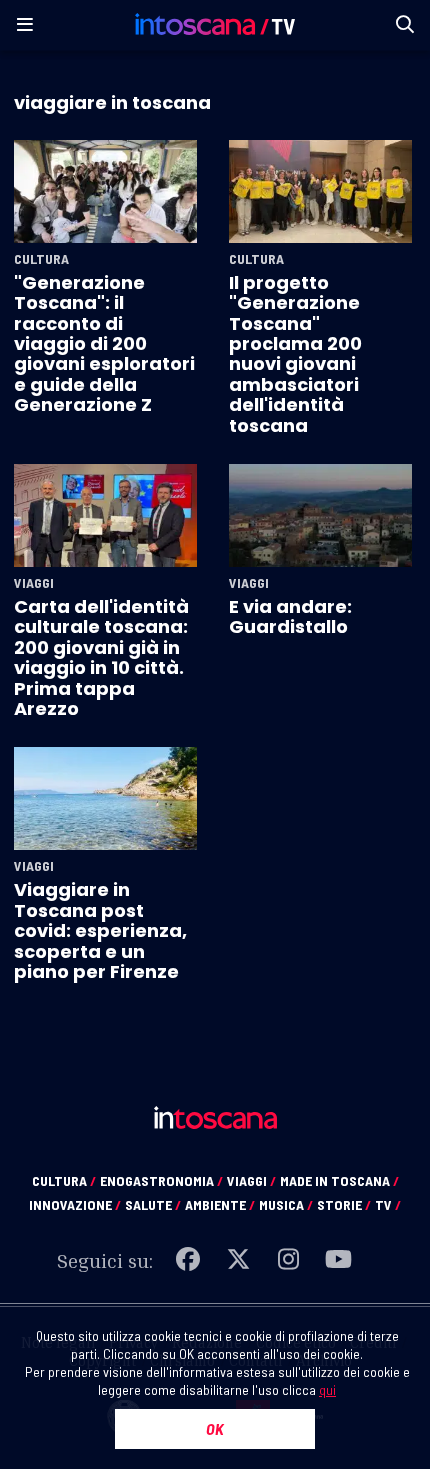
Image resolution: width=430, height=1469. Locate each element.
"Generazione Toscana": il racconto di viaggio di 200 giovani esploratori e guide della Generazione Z (104, 343)
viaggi (251, 1180)
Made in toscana (339, 1180)
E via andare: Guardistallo (290, 616)
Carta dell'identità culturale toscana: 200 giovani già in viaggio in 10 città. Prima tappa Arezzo (101, 657)
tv (388, 1204)
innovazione (75, 1204)
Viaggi (34, 583)
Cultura (41, 259)
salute (153, 1204)
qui (327, 1389)
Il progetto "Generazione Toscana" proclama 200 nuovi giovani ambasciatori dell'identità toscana (295, 354)
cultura (64, 1180)
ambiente (220, 1204)
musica (286, 1204)
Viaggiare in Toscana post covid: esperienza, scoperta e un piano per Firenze (100, 930)
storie (344, 1204)
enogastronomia (161, 1180)
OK (215, 1428)
